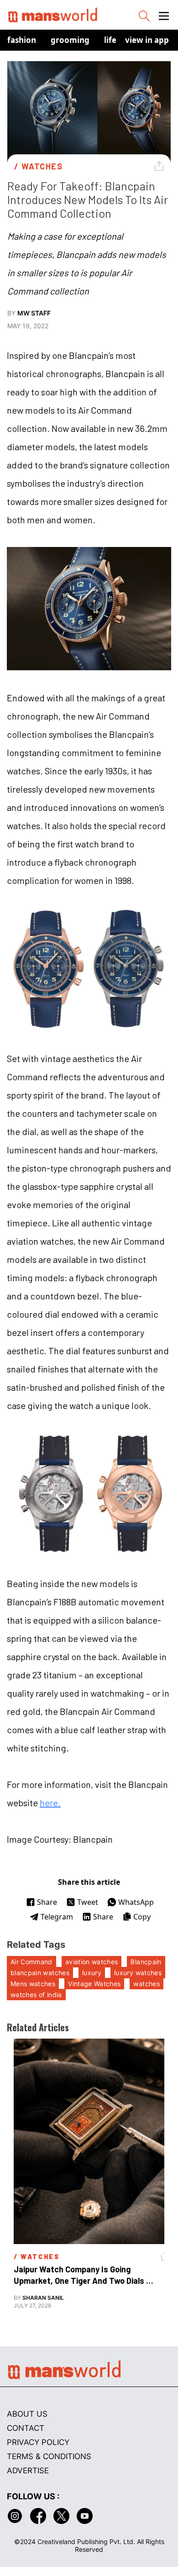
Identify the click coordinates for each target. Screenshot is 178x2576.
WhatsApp (136, 1902)
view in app (147, 40)
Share (47, 1902)
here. (50, 1803)
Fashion (22, 40)
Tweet (88, 1902)
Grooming (70, 40)
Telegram (57, 1917)
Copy (142, 1917)
